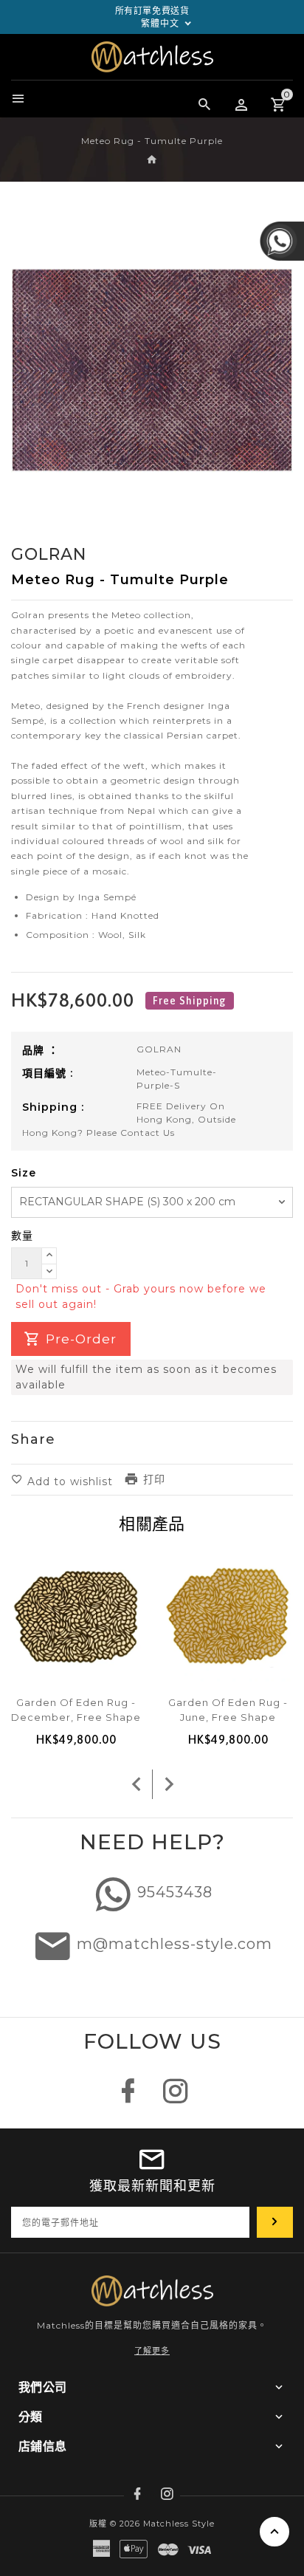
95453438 (175, 1892)
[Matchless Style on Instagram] (176, 2099)
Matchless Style (179, 2524)
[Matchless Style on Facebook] (128, 2099)
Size (24, 1173)
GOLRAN (159, 1049)
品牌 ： (41, 1050)
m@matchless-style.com (175, 1944)
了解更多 (152, 2351)
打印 (154, 1479)
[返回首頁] (152, 160)
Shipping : (53, 1107)
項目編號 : (48, 1073)
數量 (22, 1236)
